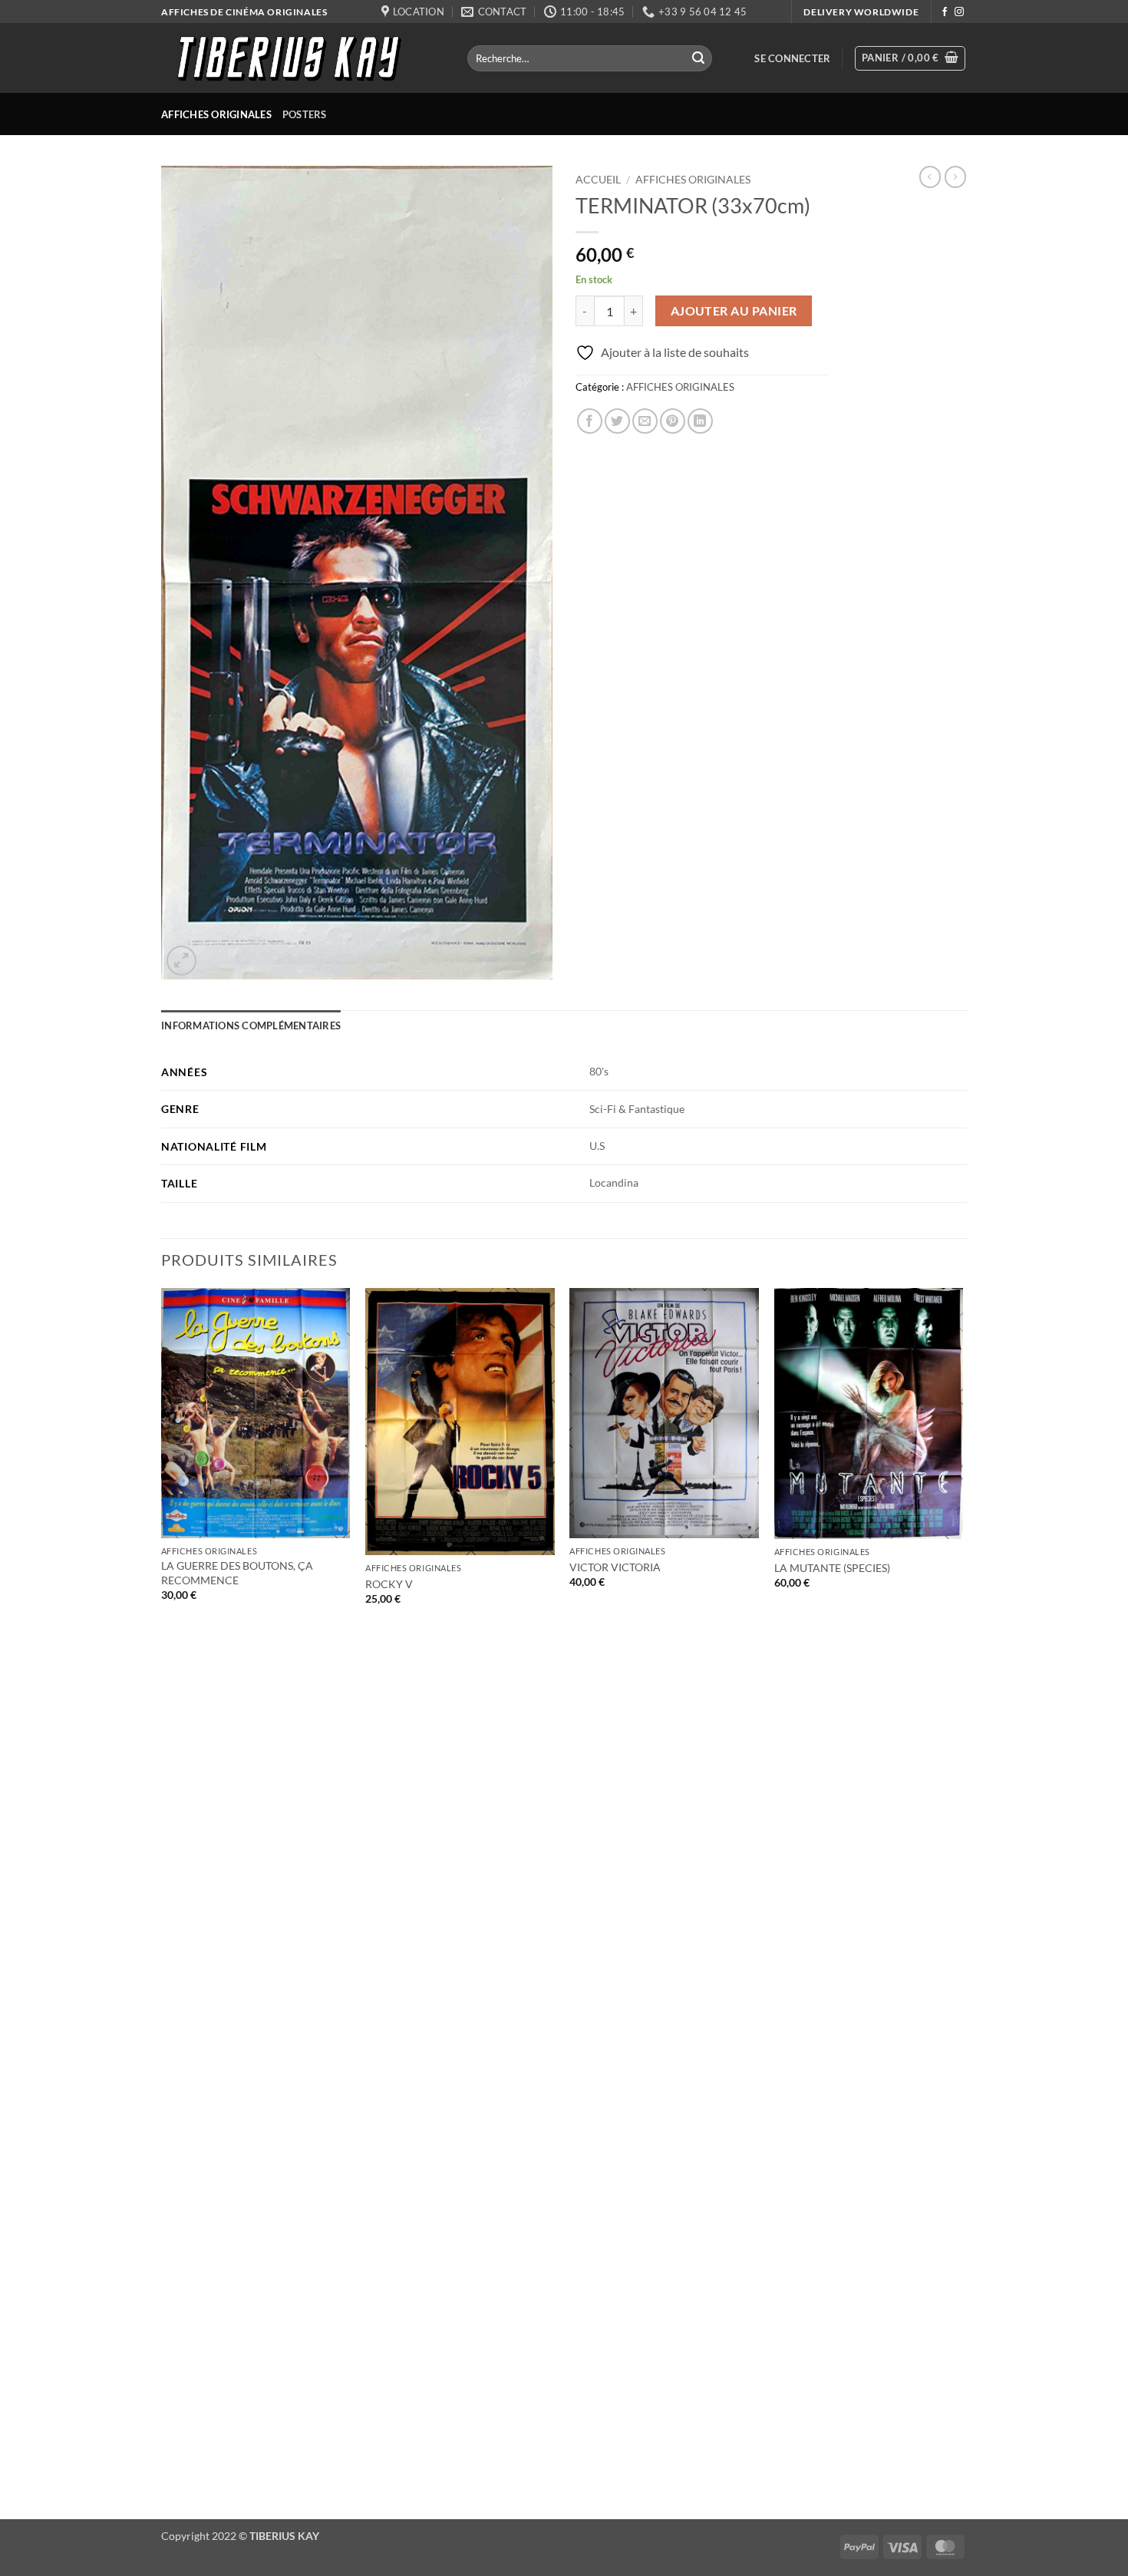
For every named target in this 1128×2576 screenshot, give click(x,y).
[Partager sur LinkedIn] (700, 421)
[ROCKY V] (460, 1422)
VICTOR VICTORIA (615, 1567)
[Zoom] (181, 961)
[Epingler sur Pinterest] (673, 421)
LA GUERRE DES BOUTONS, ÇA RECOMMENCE (237, 1573)
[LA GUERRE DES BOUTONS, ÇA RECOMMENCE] (256, 1413)
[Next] (962, 1902)
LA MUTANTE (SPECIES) (832, 1568)
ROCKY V (389, 1584)
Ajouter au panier (734, 311)
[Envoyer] (698, 58)
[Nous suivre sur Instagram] (959, 12)
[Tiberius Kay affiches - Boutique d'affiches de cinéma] (303, 58)
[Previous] (162, 1902)
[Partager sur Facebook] (590, 421)
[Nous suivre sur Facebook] (945, 12)
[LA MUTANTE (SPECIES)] (869, 1414)
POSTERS (305, 114)
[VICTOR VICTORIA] (664, 1413)
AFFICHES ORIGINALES (216, 114)
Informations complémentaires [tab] (251, 1025)
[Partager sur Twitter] (617, 421)
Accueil (598, 180)
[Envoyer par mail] (645, 421)
